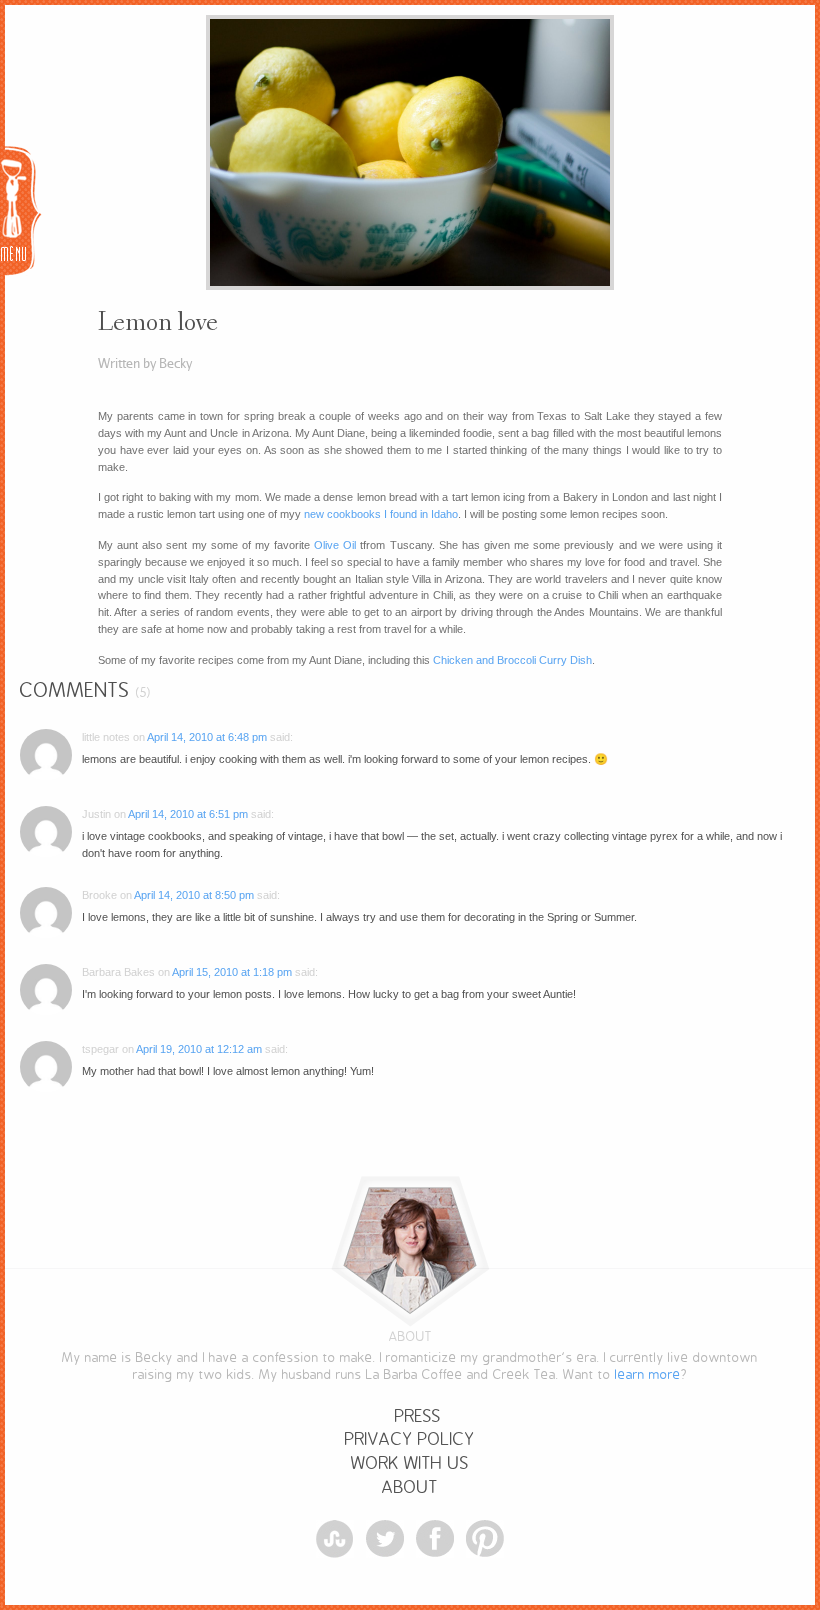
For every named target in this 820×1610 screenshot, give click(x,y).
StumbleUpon (335, 1539)
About (410, 1487)
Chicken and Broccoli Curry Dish (512, 660)
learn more (648, 1374)
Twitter (385, 1539)
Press (418, 1416)
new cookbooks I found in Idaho (381, 514)
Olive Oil (335, 545)
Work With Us (410, 1463)
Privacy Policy (410, 1439)
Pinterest (485, 1539)
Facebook (435, 1539)
